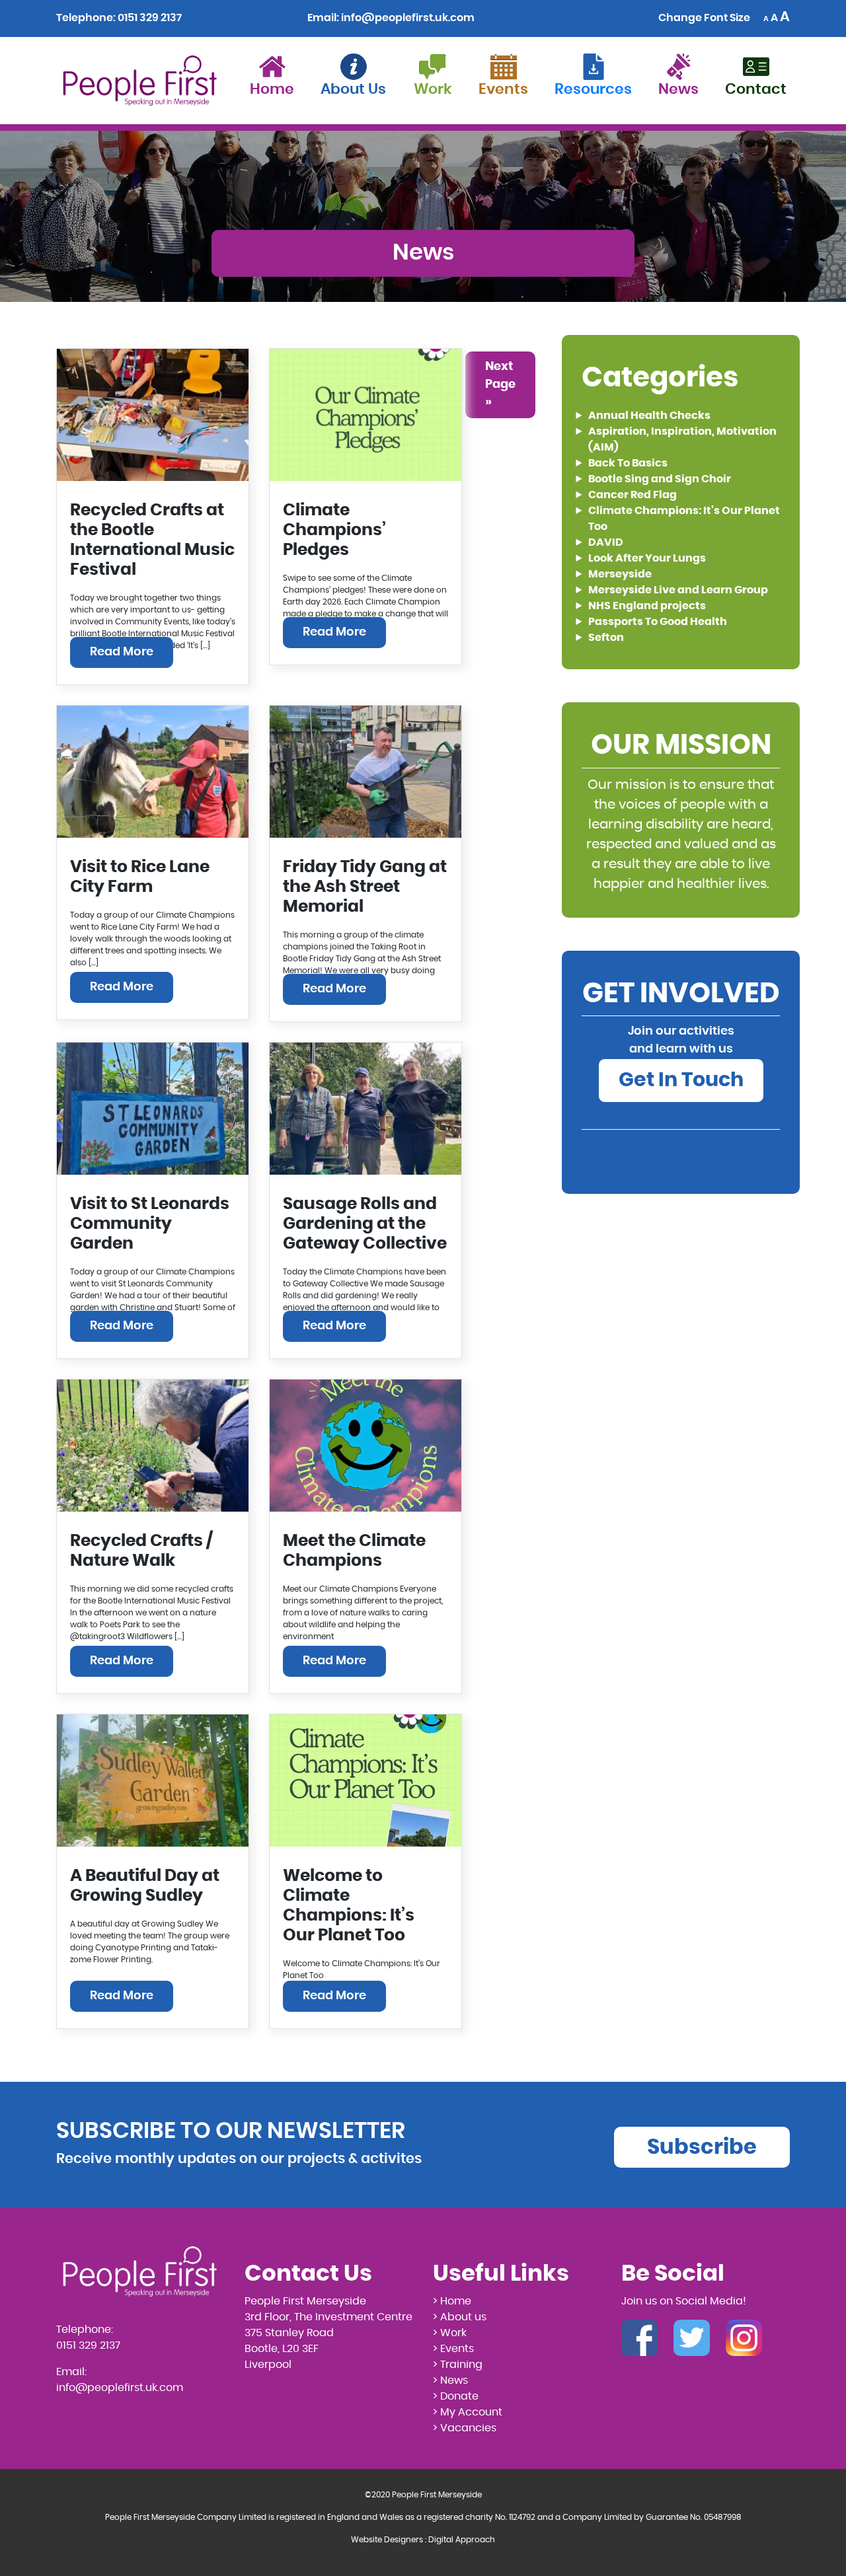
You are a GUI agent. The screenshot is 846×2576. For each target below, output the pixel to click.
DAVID (606, 542)
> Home (452, 2301)
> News (450, 2380)
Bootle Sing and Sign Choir (660, 479)
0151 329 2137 (150, 18)
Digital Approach (462, 2540)
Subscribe (702, 2147)
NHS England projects (647, 606)
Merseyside (620, 574)
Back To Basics (628, 463)
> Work (450, 2333)
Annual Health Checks (649, 416)
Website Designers (387, 2540)
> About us (460, 2317)
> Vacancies (465, 2428)
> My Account (468, 2412)
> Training (458, 2365)
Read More (122, 652)
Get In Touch (681, 1080)
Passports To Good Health (658, 622)
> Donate (456, 2396)
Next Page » (500, 385)
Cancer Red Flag (633, 495)
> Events (453, 2349)
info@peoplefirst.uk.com (408, 18)
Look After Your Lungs (647, 558)
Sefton (606, 638)
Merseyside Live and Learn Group (678, 590)
